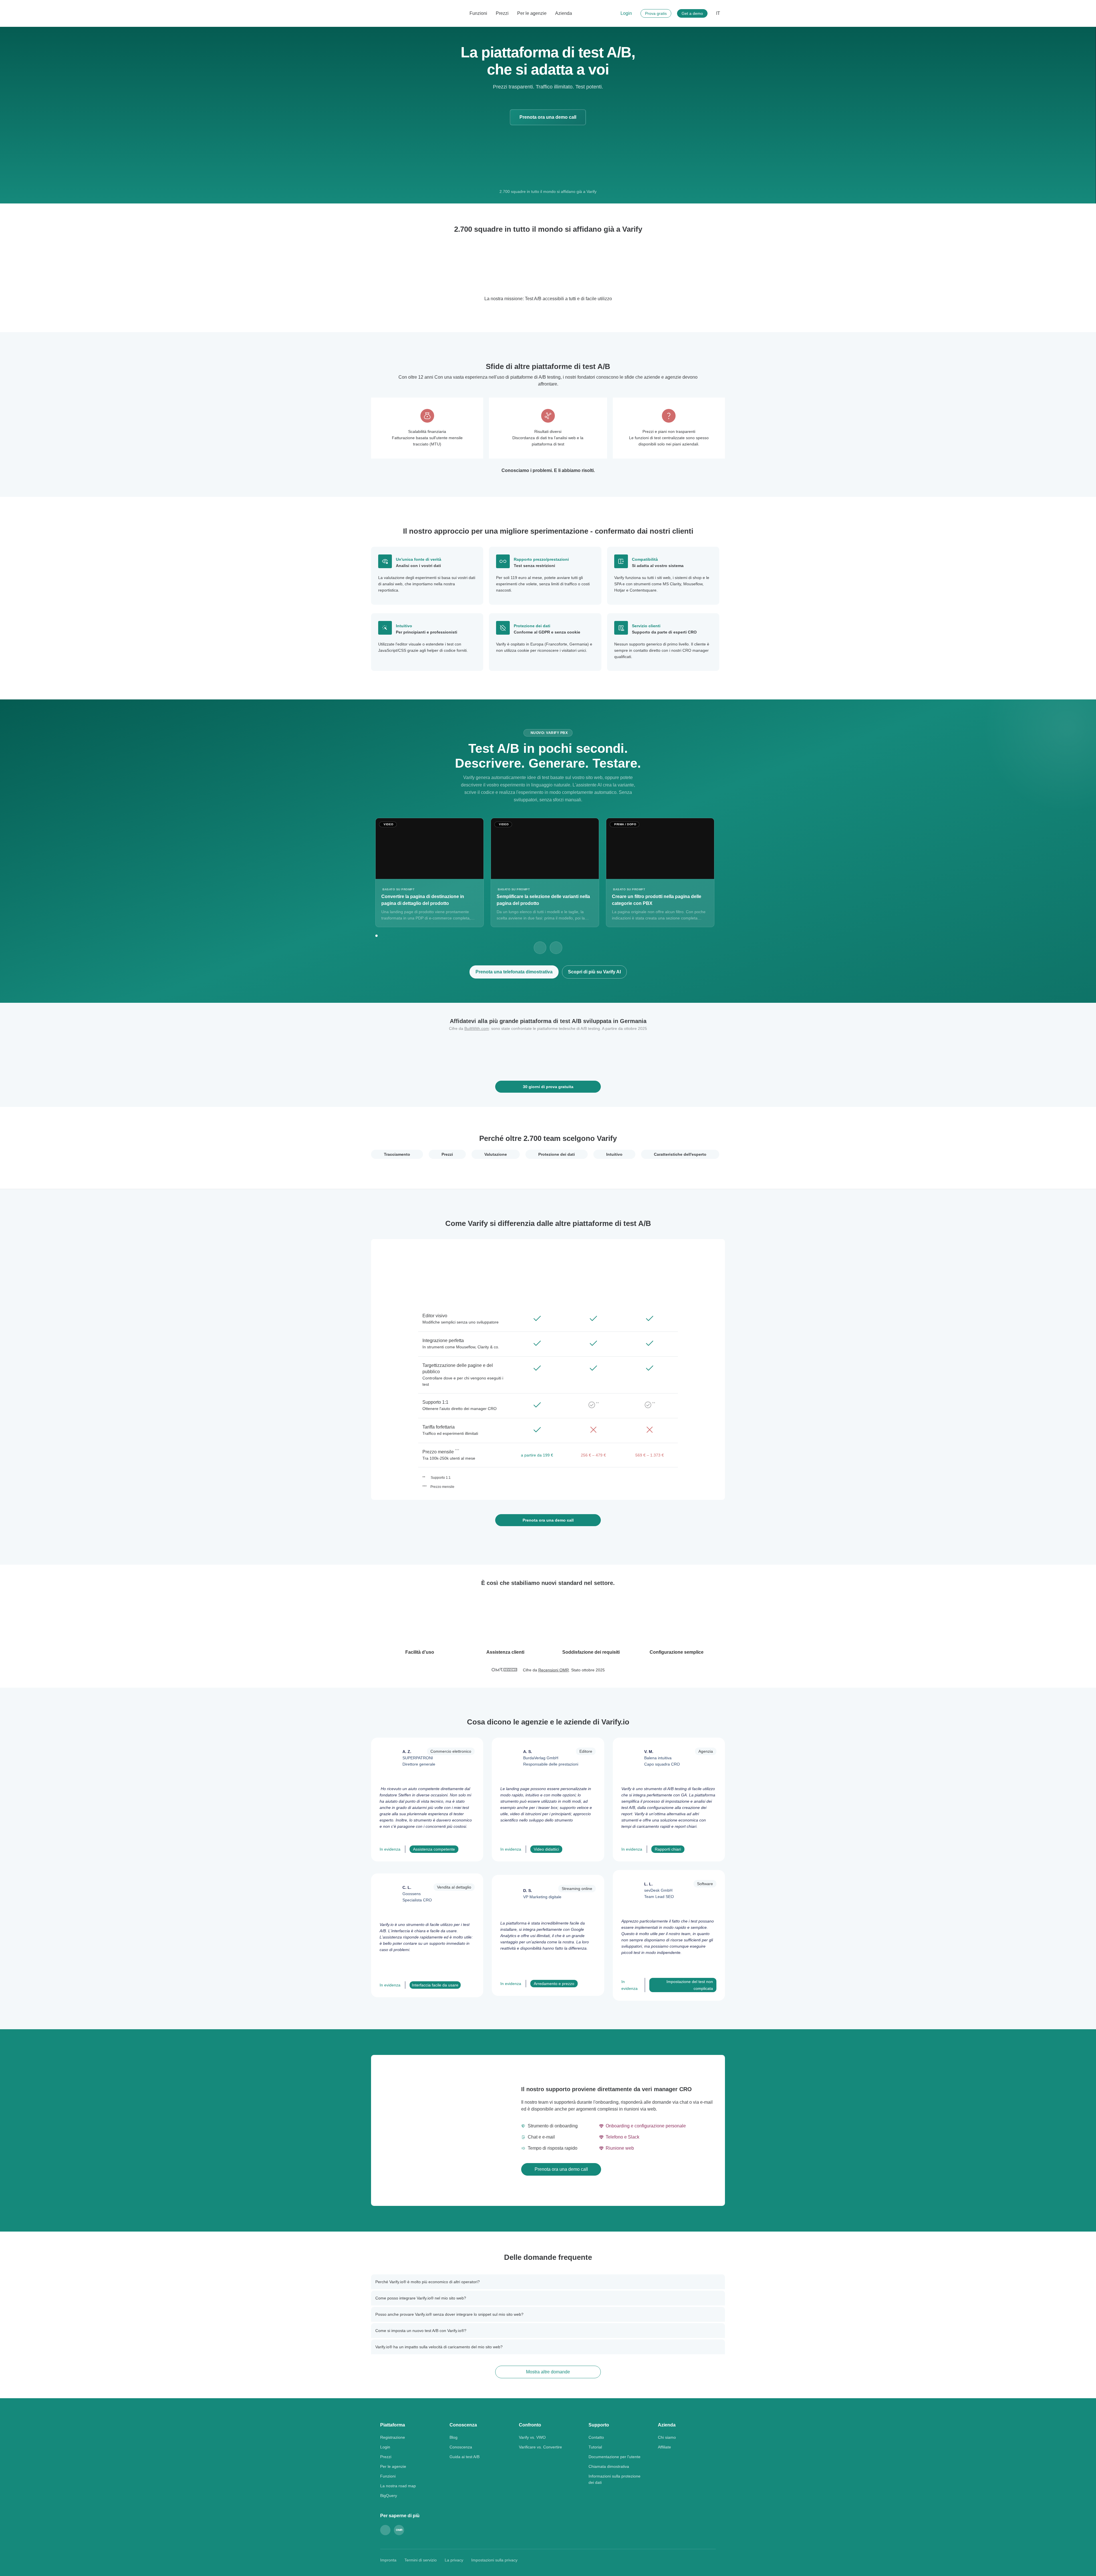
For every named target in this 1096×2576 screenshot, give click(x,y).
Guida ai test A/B (465, 2457)
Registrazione (393, 2437)
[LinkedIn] (385, 2530)
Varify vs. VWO (532, 2437)
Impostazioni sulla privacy (494, 2560)
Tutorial (595, 2447)
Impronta (388, 2560)
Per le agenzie (532, 13)
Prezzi (502, 13)
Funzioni (478, 13)
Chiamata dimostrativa (609, 2466)
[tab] (397, 1154)
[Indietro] (540, 948)
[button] (379, 267)
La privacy (454, 2560)
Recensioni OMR (554, 1670)
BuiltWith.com (477, 1028)
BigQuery (389, 2496)
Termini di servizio (421, 2560)
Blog (454, 2437)
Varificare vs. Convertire (540, 2447)
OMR (399, 2530)
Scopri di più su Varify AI (594, 972)
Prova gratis (656, 13)
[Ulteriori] (556, 948)
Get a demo (692, 13)
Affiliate (664, 2447)
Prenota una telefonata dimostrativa (514, 972)
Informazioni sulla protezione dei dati (615, 2479)
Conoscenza (461, 2447)
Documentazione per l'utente (615, 2457)
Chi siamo (667, 2437)
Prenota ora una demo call (548, 117)
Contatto (596, 2437)
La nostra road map (398, 2486)
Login (626, 13)
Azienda (564, 13)
